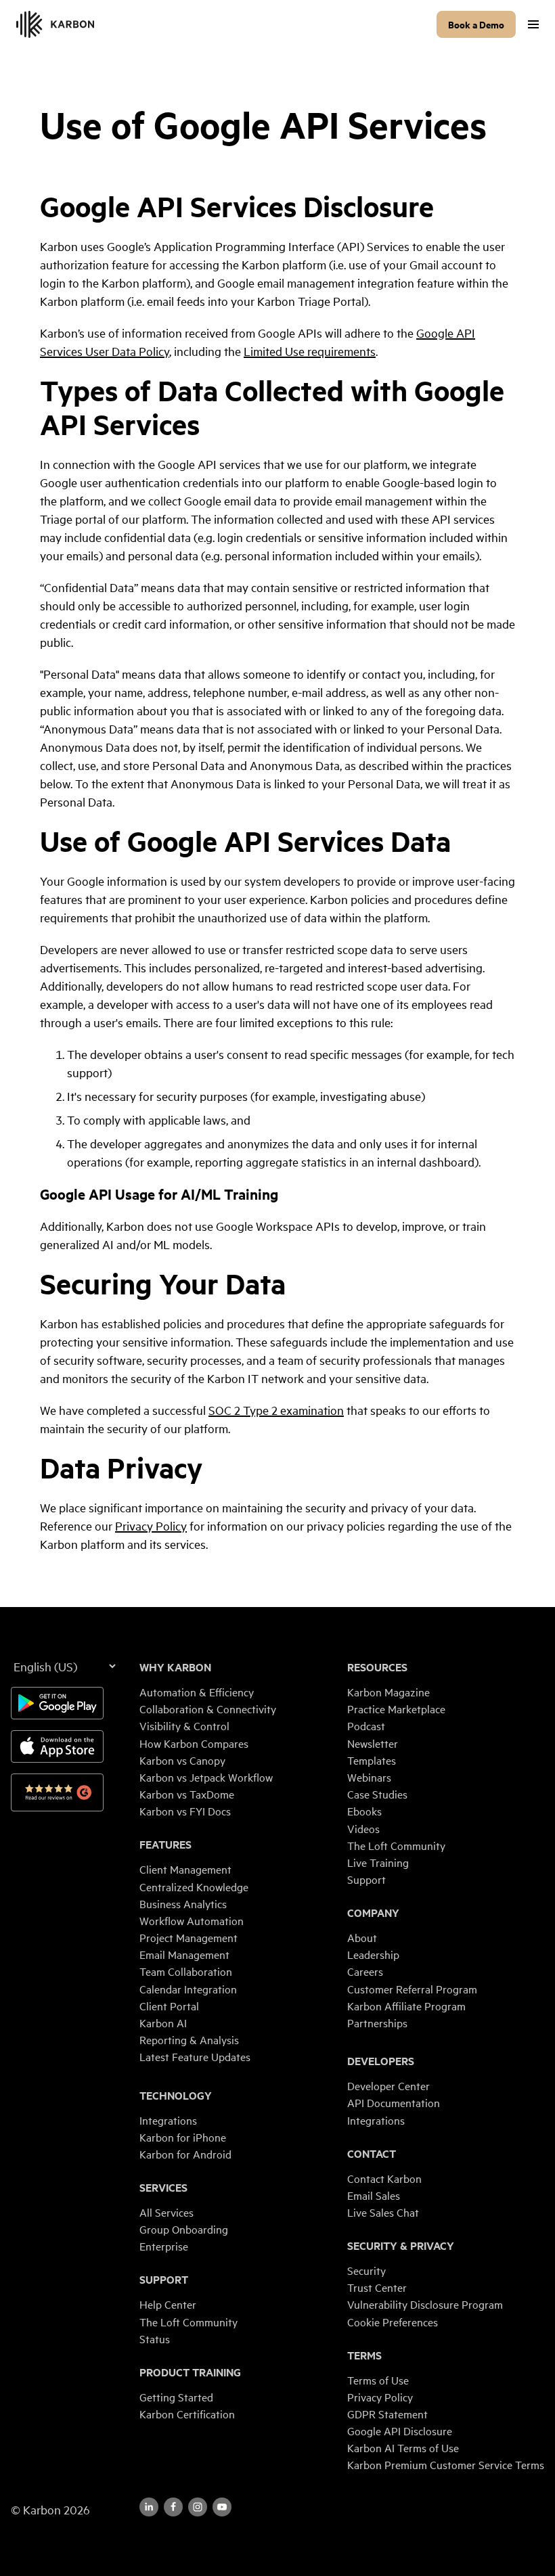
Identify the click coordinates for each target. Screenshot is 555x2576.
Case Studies (377, 1794)
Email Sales (374, 2195)
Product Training (190, 2372)
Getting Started (176, 2397)
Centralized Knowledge (194, 1886)
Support (164, 2280)
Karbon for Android (185, 2154)
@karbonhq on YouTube (198, 2507)
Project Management (188, 1937)
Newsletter (373, 1743)
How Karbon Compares (194, 1743)
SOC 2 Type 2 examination (276, 1410)
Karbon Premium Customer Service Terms (446, 2464)
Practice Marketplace (396, 1709)
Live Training (378, 1862)
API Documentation (394, 2102)
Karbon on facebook (173, 2507)
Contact (372, 2154)
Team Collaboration (186, 1971)
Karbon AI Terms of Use (403, 2447)
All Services (166, 2212)
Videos (363, 1828)
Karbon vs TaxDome (187, 1794)
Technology (176, 2096)
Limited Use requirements (310, 351)
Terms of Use (378, 2380)
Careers (365, 1971)
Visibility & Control (184, 1725)
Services (163, 2188)
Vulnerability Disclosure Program (425, 2304)
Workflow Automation (192, 1920)
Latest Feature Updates (195, 2056)
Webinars (369, 1777)
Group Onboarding (184, 2229)
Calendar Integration (188, 1989)
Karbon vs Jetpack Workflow (206, 1777)
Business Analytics (183, 1903)
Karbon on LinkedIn (149, 2507)
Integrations (168, 2120)
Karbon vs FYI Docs (185, 1811)
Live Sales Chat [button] (383, 2212)
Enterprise (164, 2246)
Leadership (373, 1954)
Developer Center (388, 2085)
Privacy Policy (151, 1526)
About (362, 1937)
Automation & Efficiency (197, 1692)
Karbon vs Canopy (182, 1760)
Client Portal (169, 2006)
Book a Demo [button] (476, 24)
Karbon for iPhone (183, 2137)
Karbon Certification (187, 2414)
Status (155, 2338)
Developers (381, 2061)
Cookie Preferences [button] (393, 2322)
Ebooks (364, 1811)
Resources (377, 1667)
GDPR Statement (387, 2414)
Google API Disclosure (400, 2431)
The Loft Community (188, 2322)
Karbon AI (163, 2023)
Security (367, 2270)
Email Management (184, 1954)
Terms (364, 2355)
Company (373, 1913)
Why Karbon (175, 1667)
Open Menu (533, 24)
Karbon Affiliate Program (406, 2006)
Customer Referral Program (412, 1989)
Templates (372, 1760)
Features (165, 1845)
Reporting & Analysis (189, 2039)
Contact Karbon (384, 2178)
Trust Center (377, 2287)
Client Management (185, 1869)
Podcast (366, 1725)
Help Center (168, 2304)
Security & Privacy (401, 2246)
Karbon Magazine (388, 1692)
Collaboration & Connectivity (208, 1709)
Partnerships (377, 2023)
